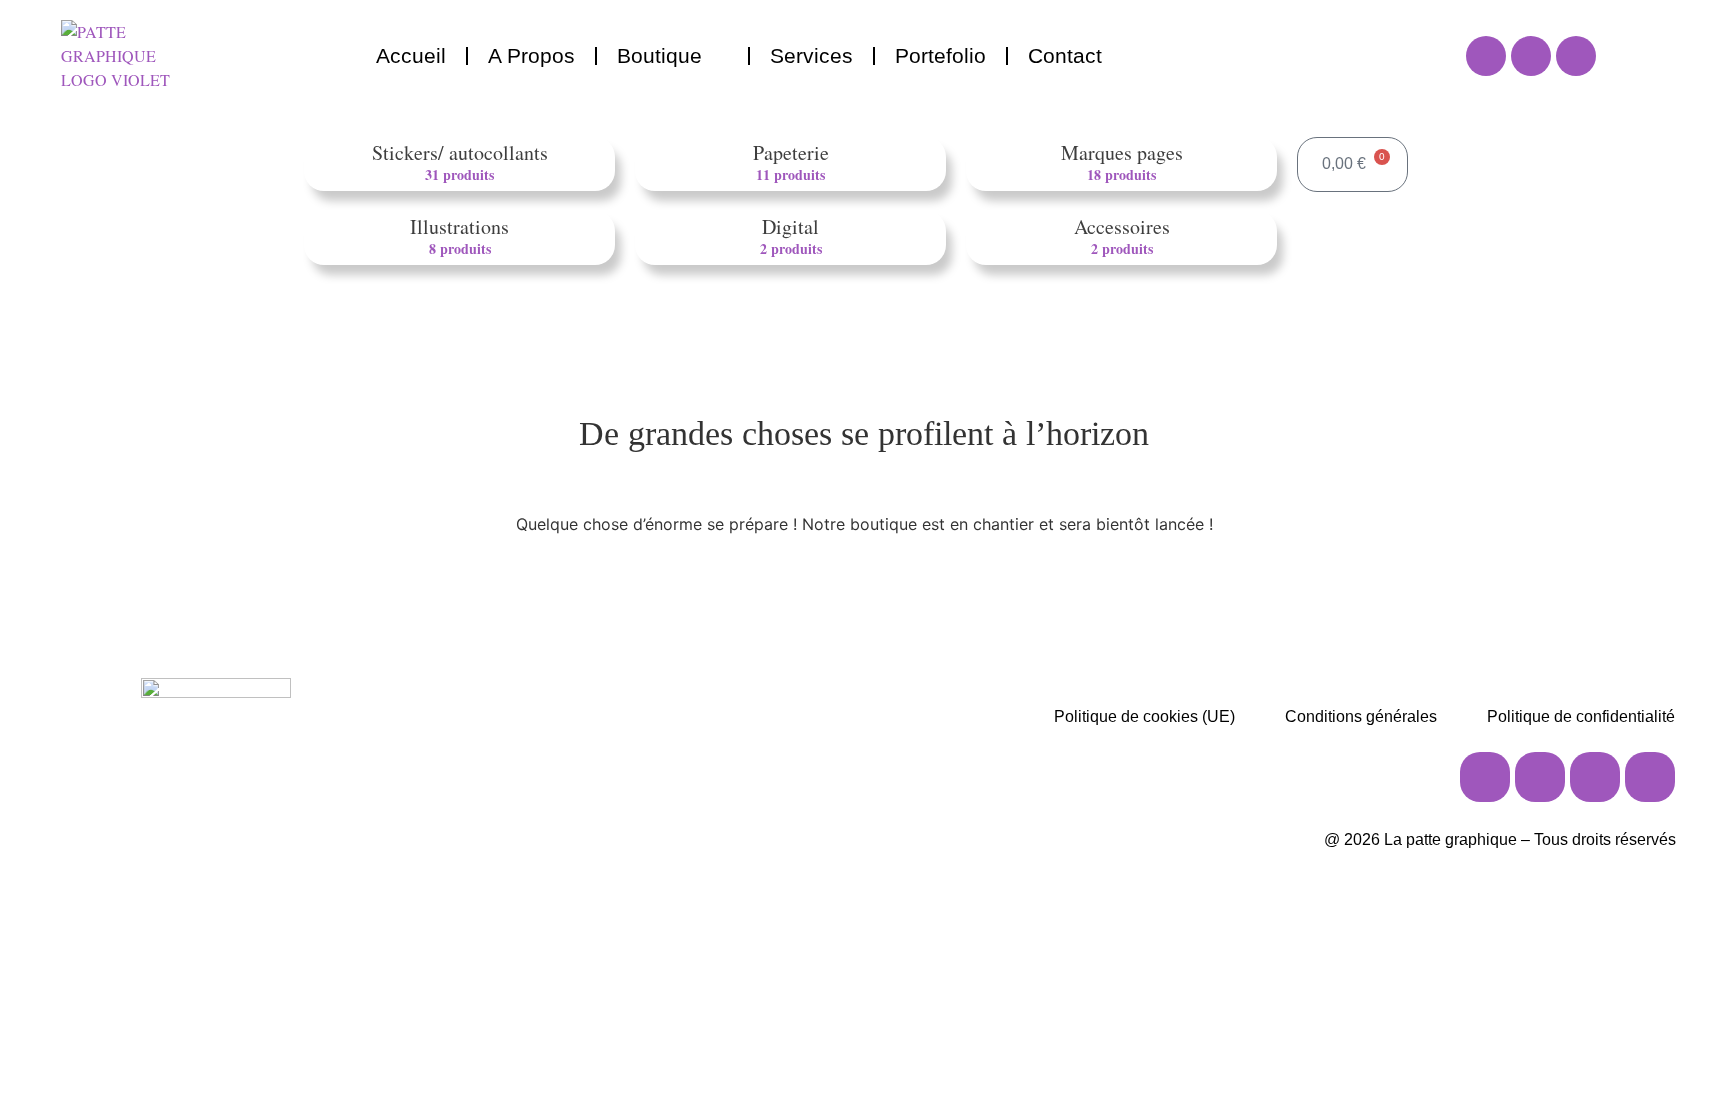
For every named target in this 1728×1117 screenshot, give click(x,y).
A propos (531, 55)
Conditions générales (1361, 716)
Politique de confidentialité (1581, 716)
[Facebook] (1531, 56)
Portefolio (940, 55)
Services (811, 55)
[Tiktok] (1595, 777)
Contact (1065, 55)
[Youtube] (1576, 56)
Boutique (659, 55)
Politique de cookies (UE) (1144, 716)
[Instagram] (1486, 56)
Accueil (411, 55)
